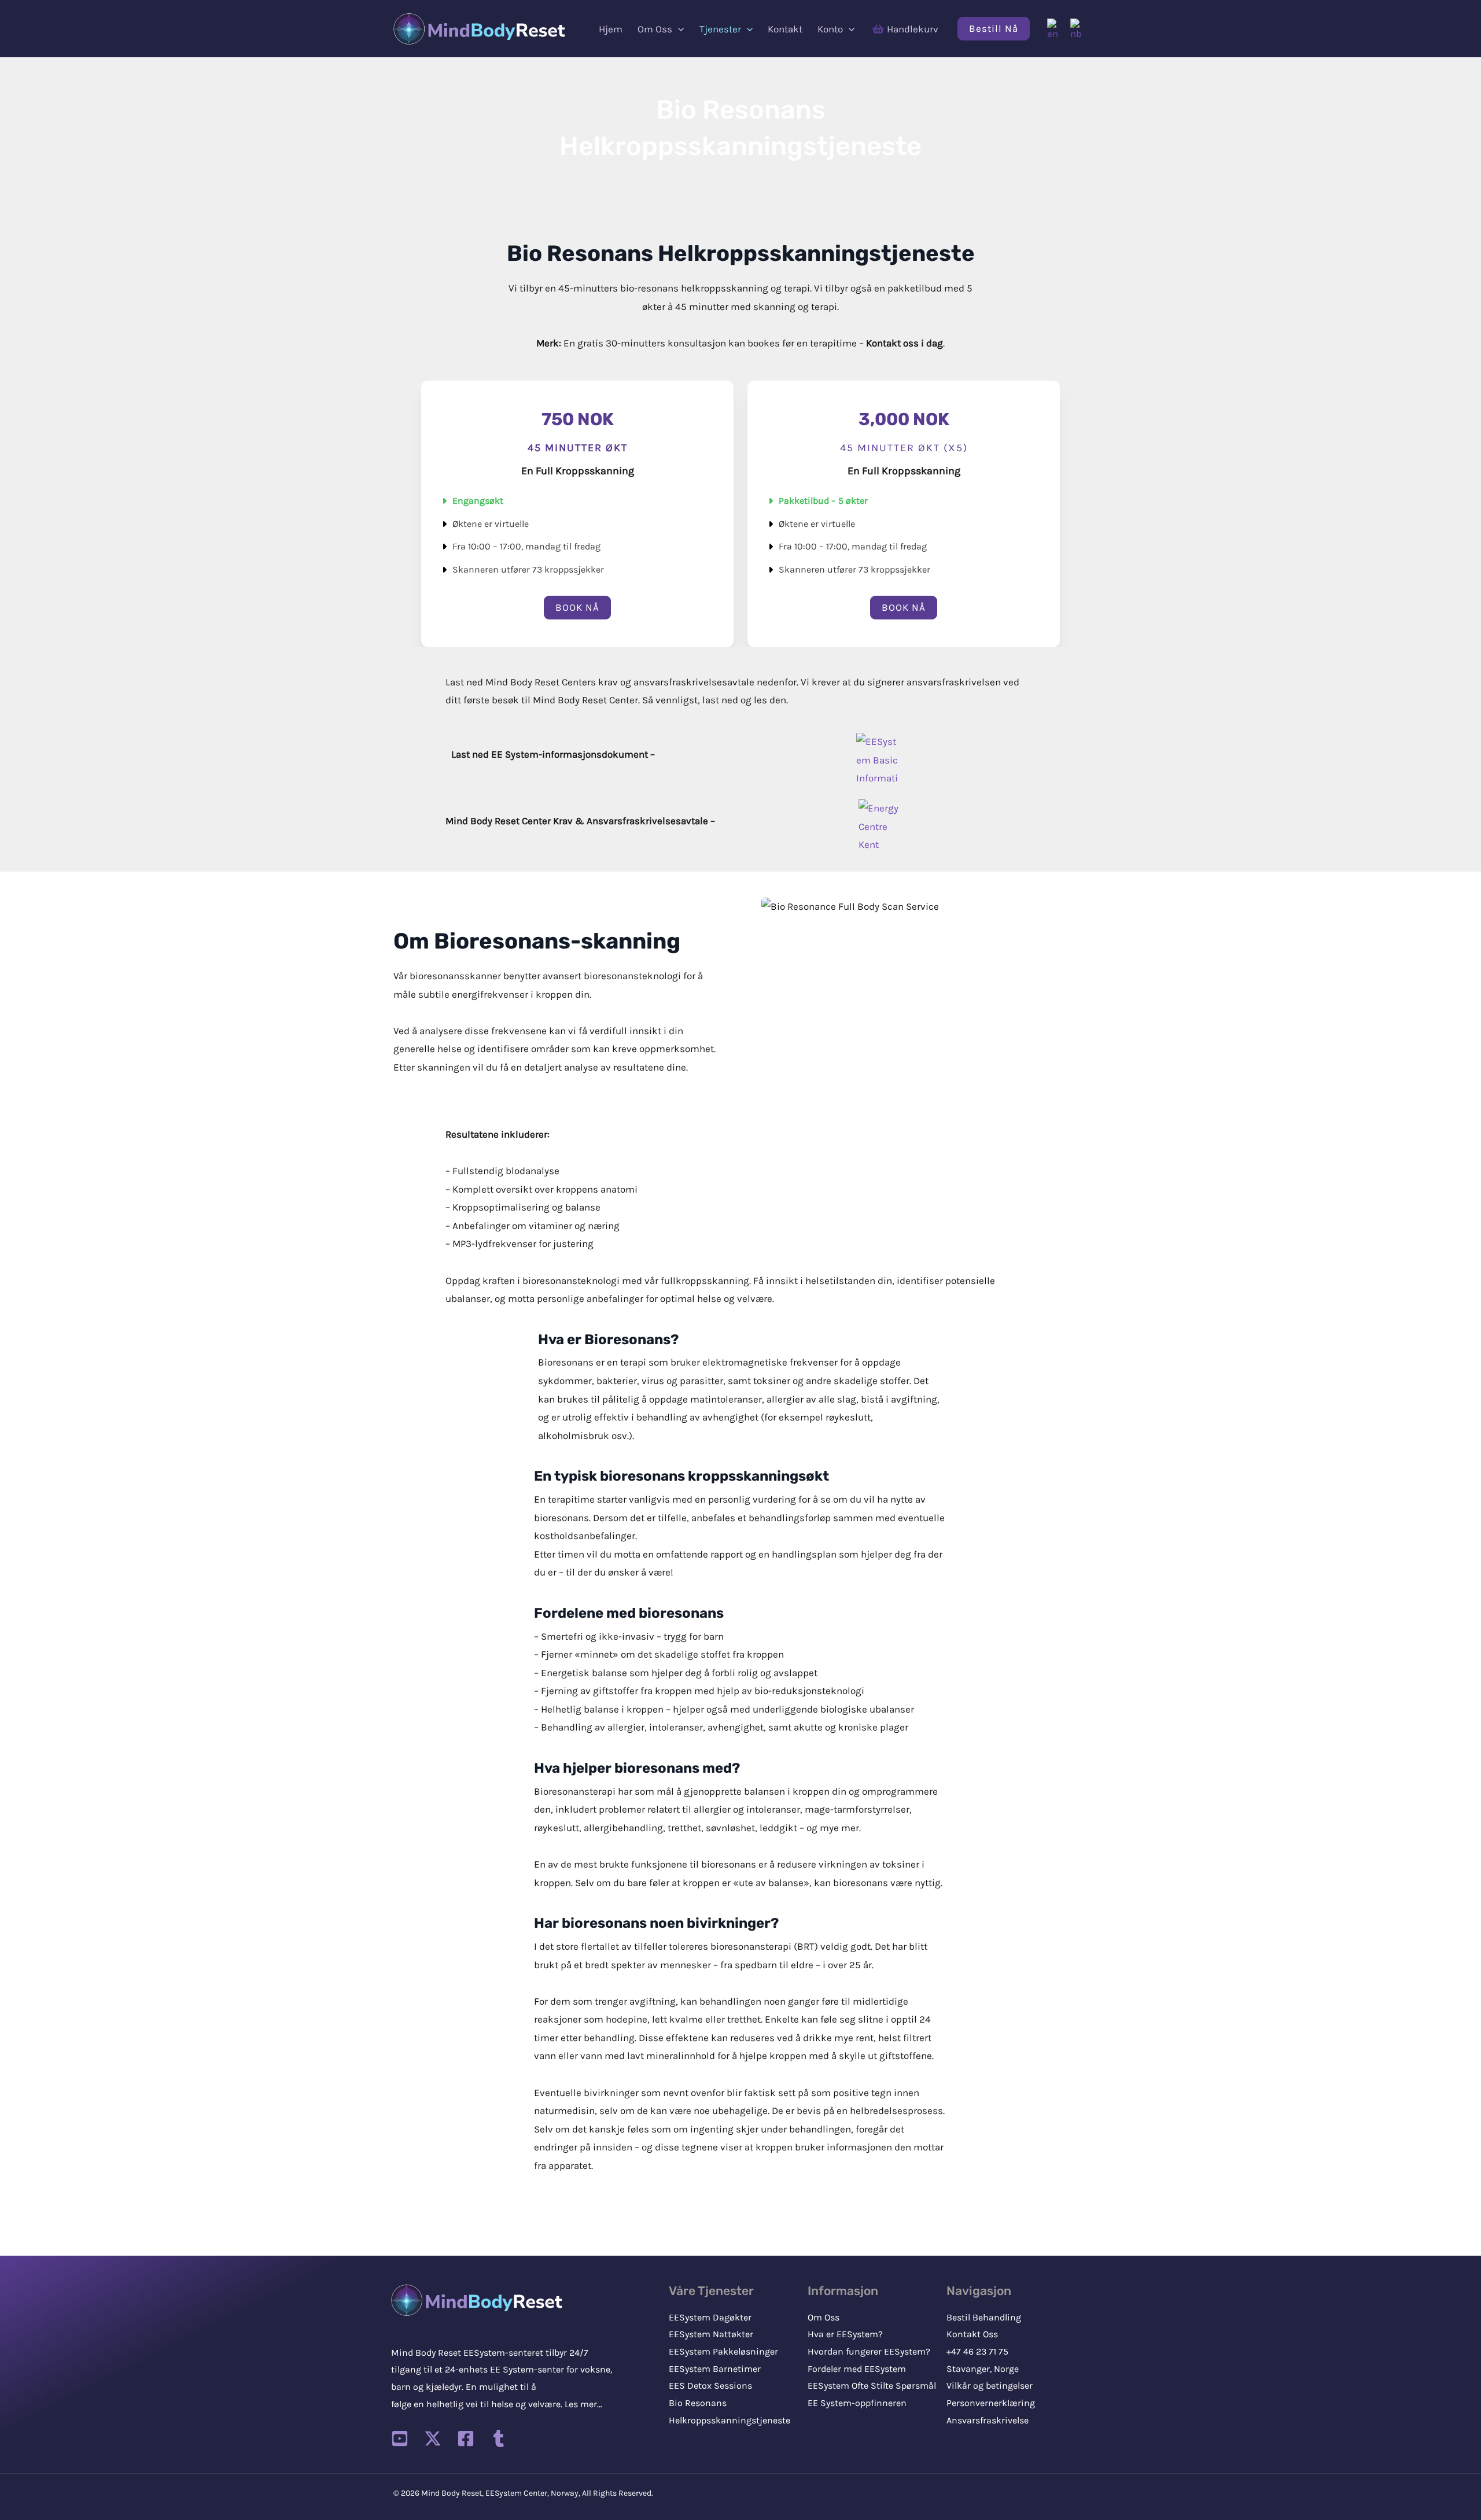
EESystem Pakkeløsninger (723, 2351)
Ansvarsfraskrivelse (988, 2420)
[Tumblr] (499, 2438)
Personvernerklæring (991, 2403)
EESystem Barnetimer (715, 2369)
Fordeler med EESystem (857, 2369)
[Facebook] (466, 2438)
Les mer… (583, 2404)
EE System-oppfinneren (857, 2403)
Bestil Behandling (984, 2317)
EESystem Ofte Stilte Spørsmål (872, 2386)
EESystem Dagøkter (710, 2317)
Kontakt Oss (972, 2334)
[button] (678, 29)
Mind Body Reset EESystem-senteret (467, 2353)
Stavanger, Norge (983, 2369)
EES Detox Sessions (710, 2386)
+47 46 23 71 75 (977, 2351)
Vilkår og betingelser (990, 2386)
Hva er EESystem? (845, 2334)
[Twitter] (433, 2438)
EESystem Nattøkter (711, 2334)
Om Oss (824, 2317)
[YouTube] (400, 2438)
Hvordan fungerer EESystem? (869, 2351)
